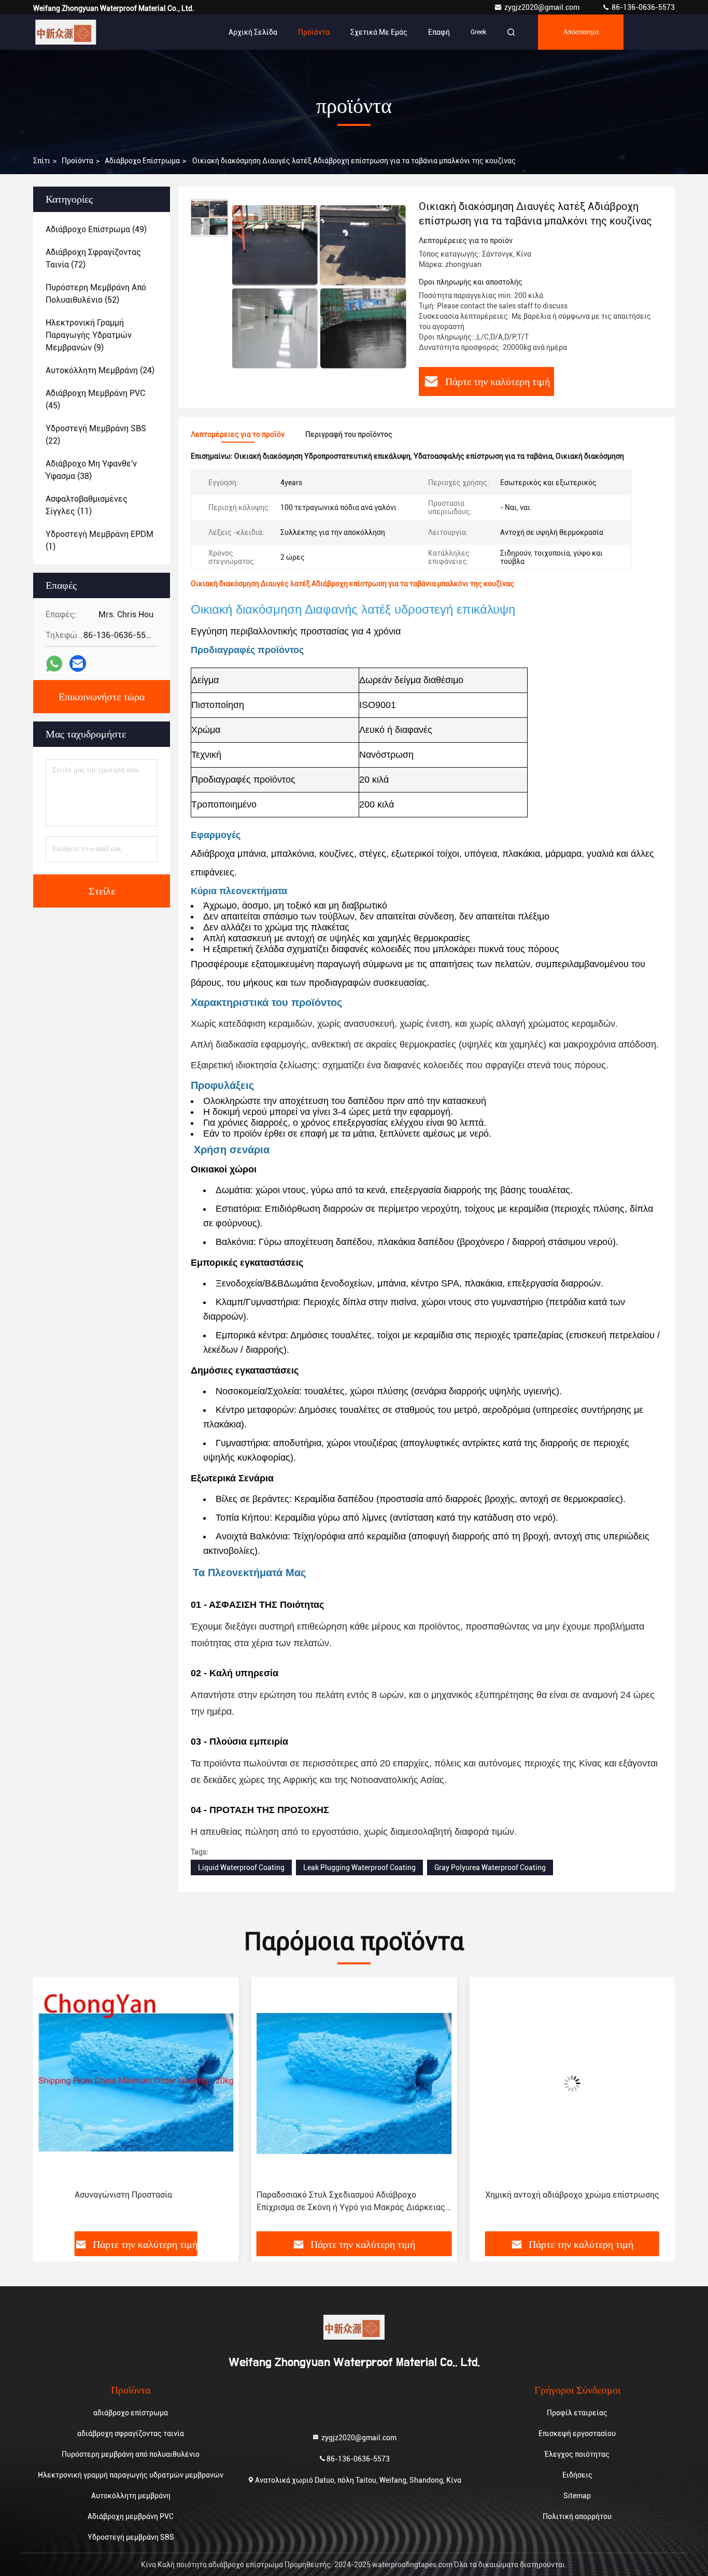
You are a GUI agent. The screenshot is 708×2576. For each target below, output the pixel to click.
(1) (100, 540)
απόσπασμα (581, 32)
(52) (96, 294)
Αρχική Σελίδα (253, 32)
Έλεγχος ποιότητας (577, 2454)
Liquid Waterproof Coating (241, 1867)
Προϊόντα (314, 32)
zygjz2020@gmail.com (543, 7)
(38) (91, 470)
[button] (52, 2108)
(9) (89, 335)
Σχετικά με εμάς (379, 32)
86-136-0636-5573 (642, 7)
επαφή (439, 32)
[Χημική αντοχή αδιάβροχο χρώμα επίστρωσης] (354, 2083)
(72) (93, 258)
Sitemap (577, 2496)
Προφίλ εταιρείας (577, 2413)
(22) (96, 435)
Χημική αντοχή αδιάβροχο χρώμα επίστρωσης (354, 2195)
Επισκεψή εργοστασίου (577, 2433)
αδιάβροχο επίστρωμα (142, 161)
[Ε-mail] (78, 663)
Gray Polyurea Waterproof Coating (490, 1867)
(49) (96, 229)
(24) (100, 370)
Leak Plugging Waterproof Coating (359, 1867)
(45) (95, 399)
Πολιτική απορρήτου (577, 2516)
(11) (87, 505)
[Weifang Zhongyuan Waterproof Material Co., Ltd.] (66, 32)
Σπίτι (42, 161)
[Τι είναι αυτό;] (54, 664)
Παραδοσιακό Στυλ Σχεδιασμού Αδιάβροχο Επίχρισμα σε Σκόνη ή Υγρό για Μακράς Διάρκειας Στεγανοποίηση (133, 2202)
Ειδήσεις (577, 2475)
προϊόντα (77, 161)
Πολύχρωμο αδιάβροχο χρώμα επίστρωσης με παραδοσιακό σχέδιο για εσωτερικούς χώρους (563, 2201)
